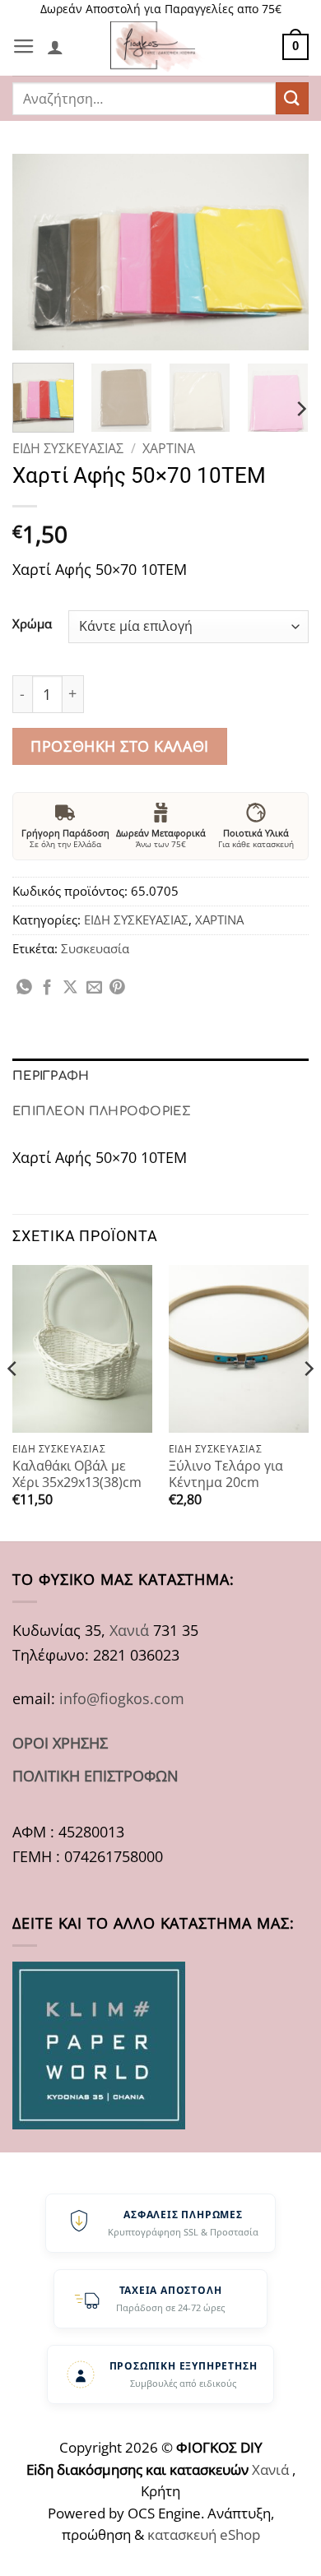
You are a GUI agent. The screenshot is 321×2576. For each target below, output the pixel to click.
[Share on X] (70, 988)
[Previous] (39, 253)
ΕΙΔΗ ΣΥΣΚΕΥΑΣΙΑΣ (68, 448)
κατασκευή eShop (204, 2534)
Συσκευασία (95, 948)
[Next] (282, 253)
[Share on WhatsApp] (24, 988)
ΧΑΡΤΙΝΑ (169, 448)
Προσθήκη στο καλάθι (119, 746)
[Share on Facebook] (47, 988)
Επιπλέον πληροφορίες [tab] (102, 1111)
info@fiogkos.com (122, 1698)
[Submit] (292, 98)
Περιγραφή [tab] (51, 1076)
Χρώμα (32, 624)
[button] (24, 47)
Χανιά (129, 1630)
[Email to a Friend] (94, 988)
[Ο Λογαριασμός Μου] (55, 47)
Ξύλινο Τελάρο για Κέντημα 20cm (226, 1474)
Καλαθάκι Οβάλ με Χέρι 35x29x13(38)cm (77, 1474)
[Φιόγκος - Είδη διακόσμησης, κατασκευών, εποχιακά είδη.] (160, 47)
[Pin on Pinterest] (117, 988)
